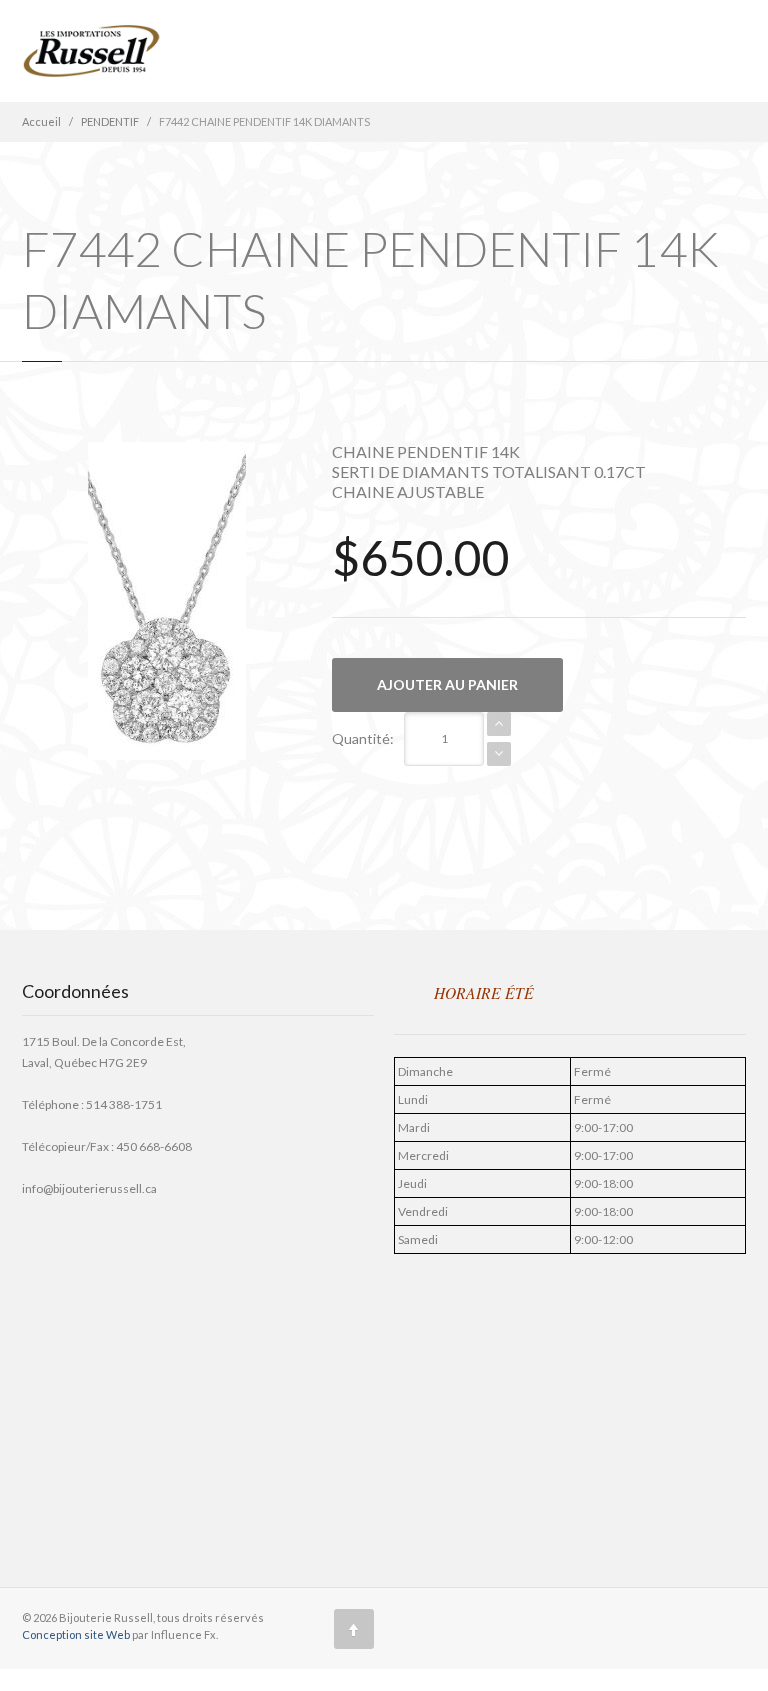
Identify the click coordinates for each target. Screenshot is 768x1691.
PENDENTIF (110, 121)
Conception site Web (77, 1634)
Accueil (41, 121)
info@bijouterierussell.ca (89, 1188)
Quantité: (363, 738)
